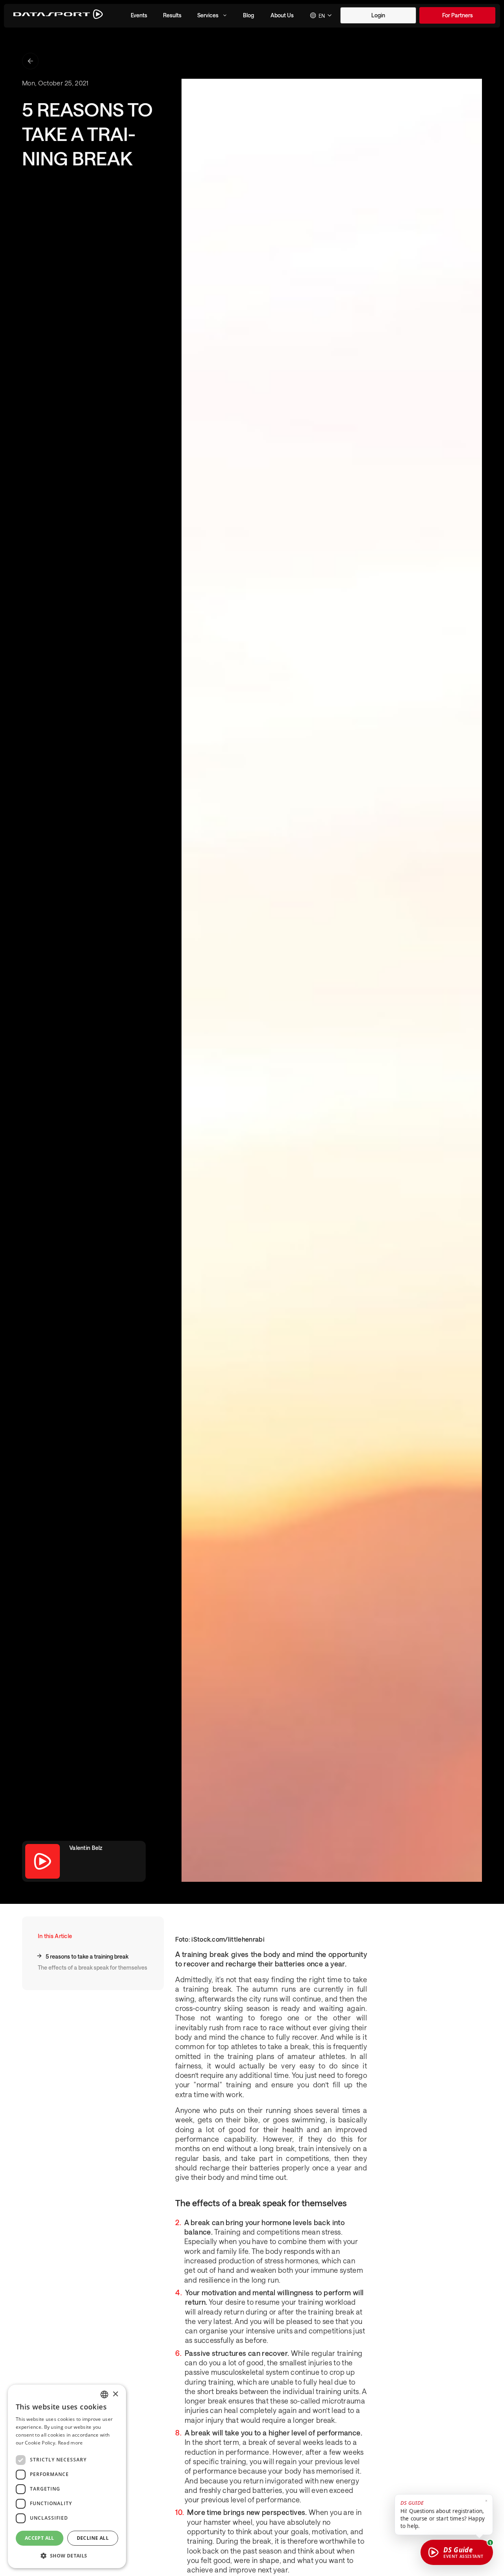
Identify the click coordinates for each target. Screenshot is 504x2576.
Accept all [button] (40, 2538)
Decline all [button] (93, 2538)
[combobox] (321, 15)
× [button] (115, 2394)
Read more (70, 2443)
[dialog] (67, 2476)
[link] (457, 15)
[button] (139, 15)
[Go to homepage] (58, 16)
